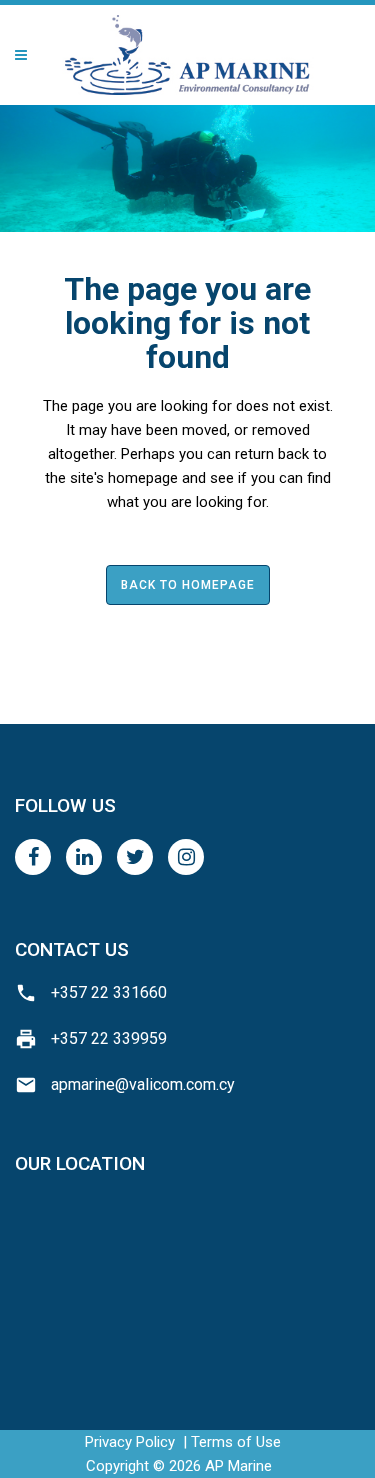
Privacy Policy (130, 1442)
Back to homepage (188, 585)
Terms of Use (236, 1442)
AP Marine (238, 1466)
